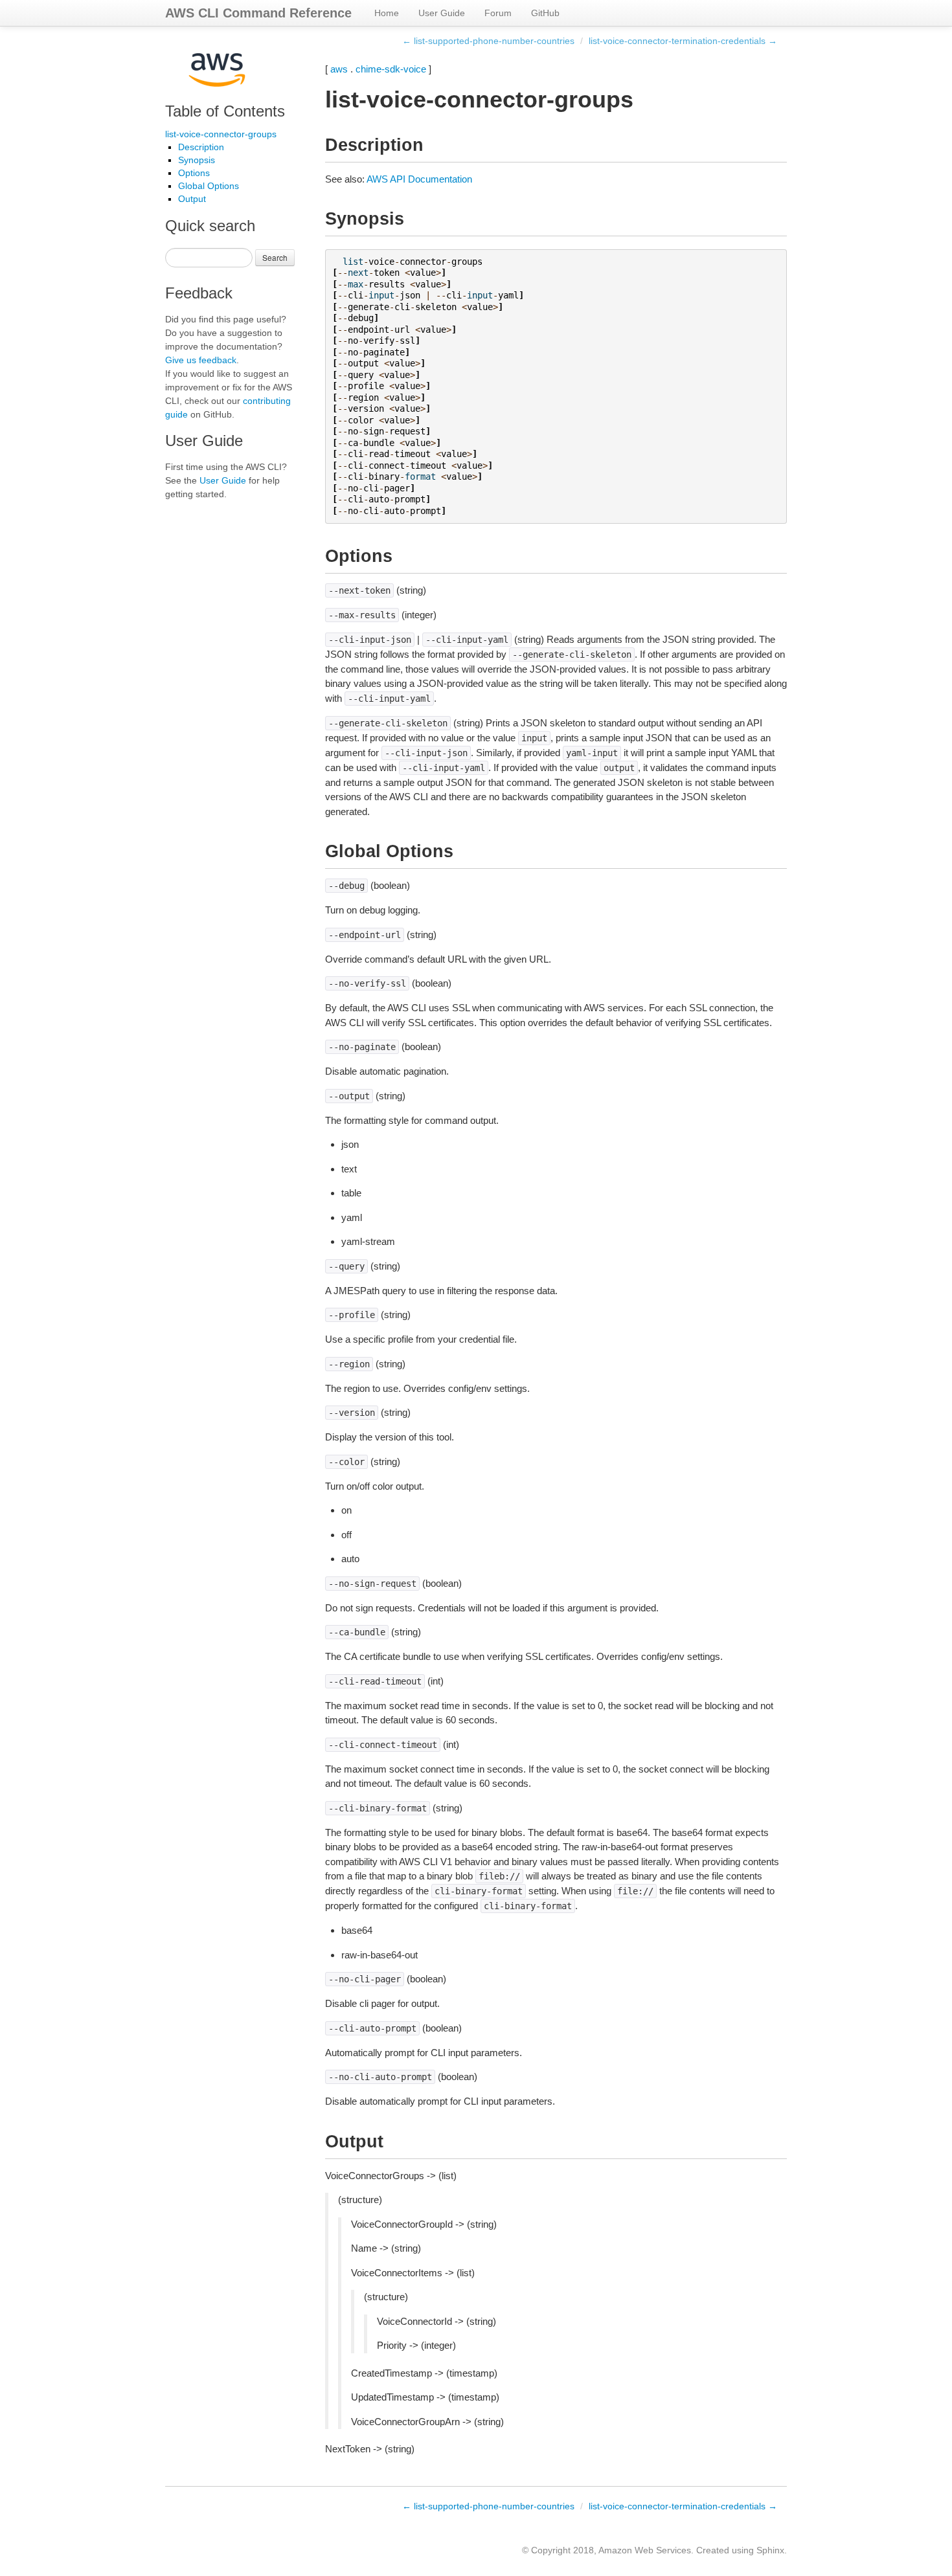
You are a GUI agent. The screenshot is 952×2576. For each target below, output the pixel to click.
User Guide (442, 13)
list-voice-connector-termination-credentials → (683, 41)
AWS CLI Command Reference (258, 13)
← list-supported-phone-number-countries (488, 41)
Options (194, 173)
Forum (498, 13)
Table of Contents (225, 111)
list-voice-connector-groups (221, 134)
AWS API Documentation (419, 179)
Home (387, 13)
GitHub (545, 13)
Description (201, 147)
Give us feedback (201, 360)
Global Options (209, 186)
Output (192, 199)
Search (275, 257)
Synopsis (197, 160)
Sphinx (770, 2550)
